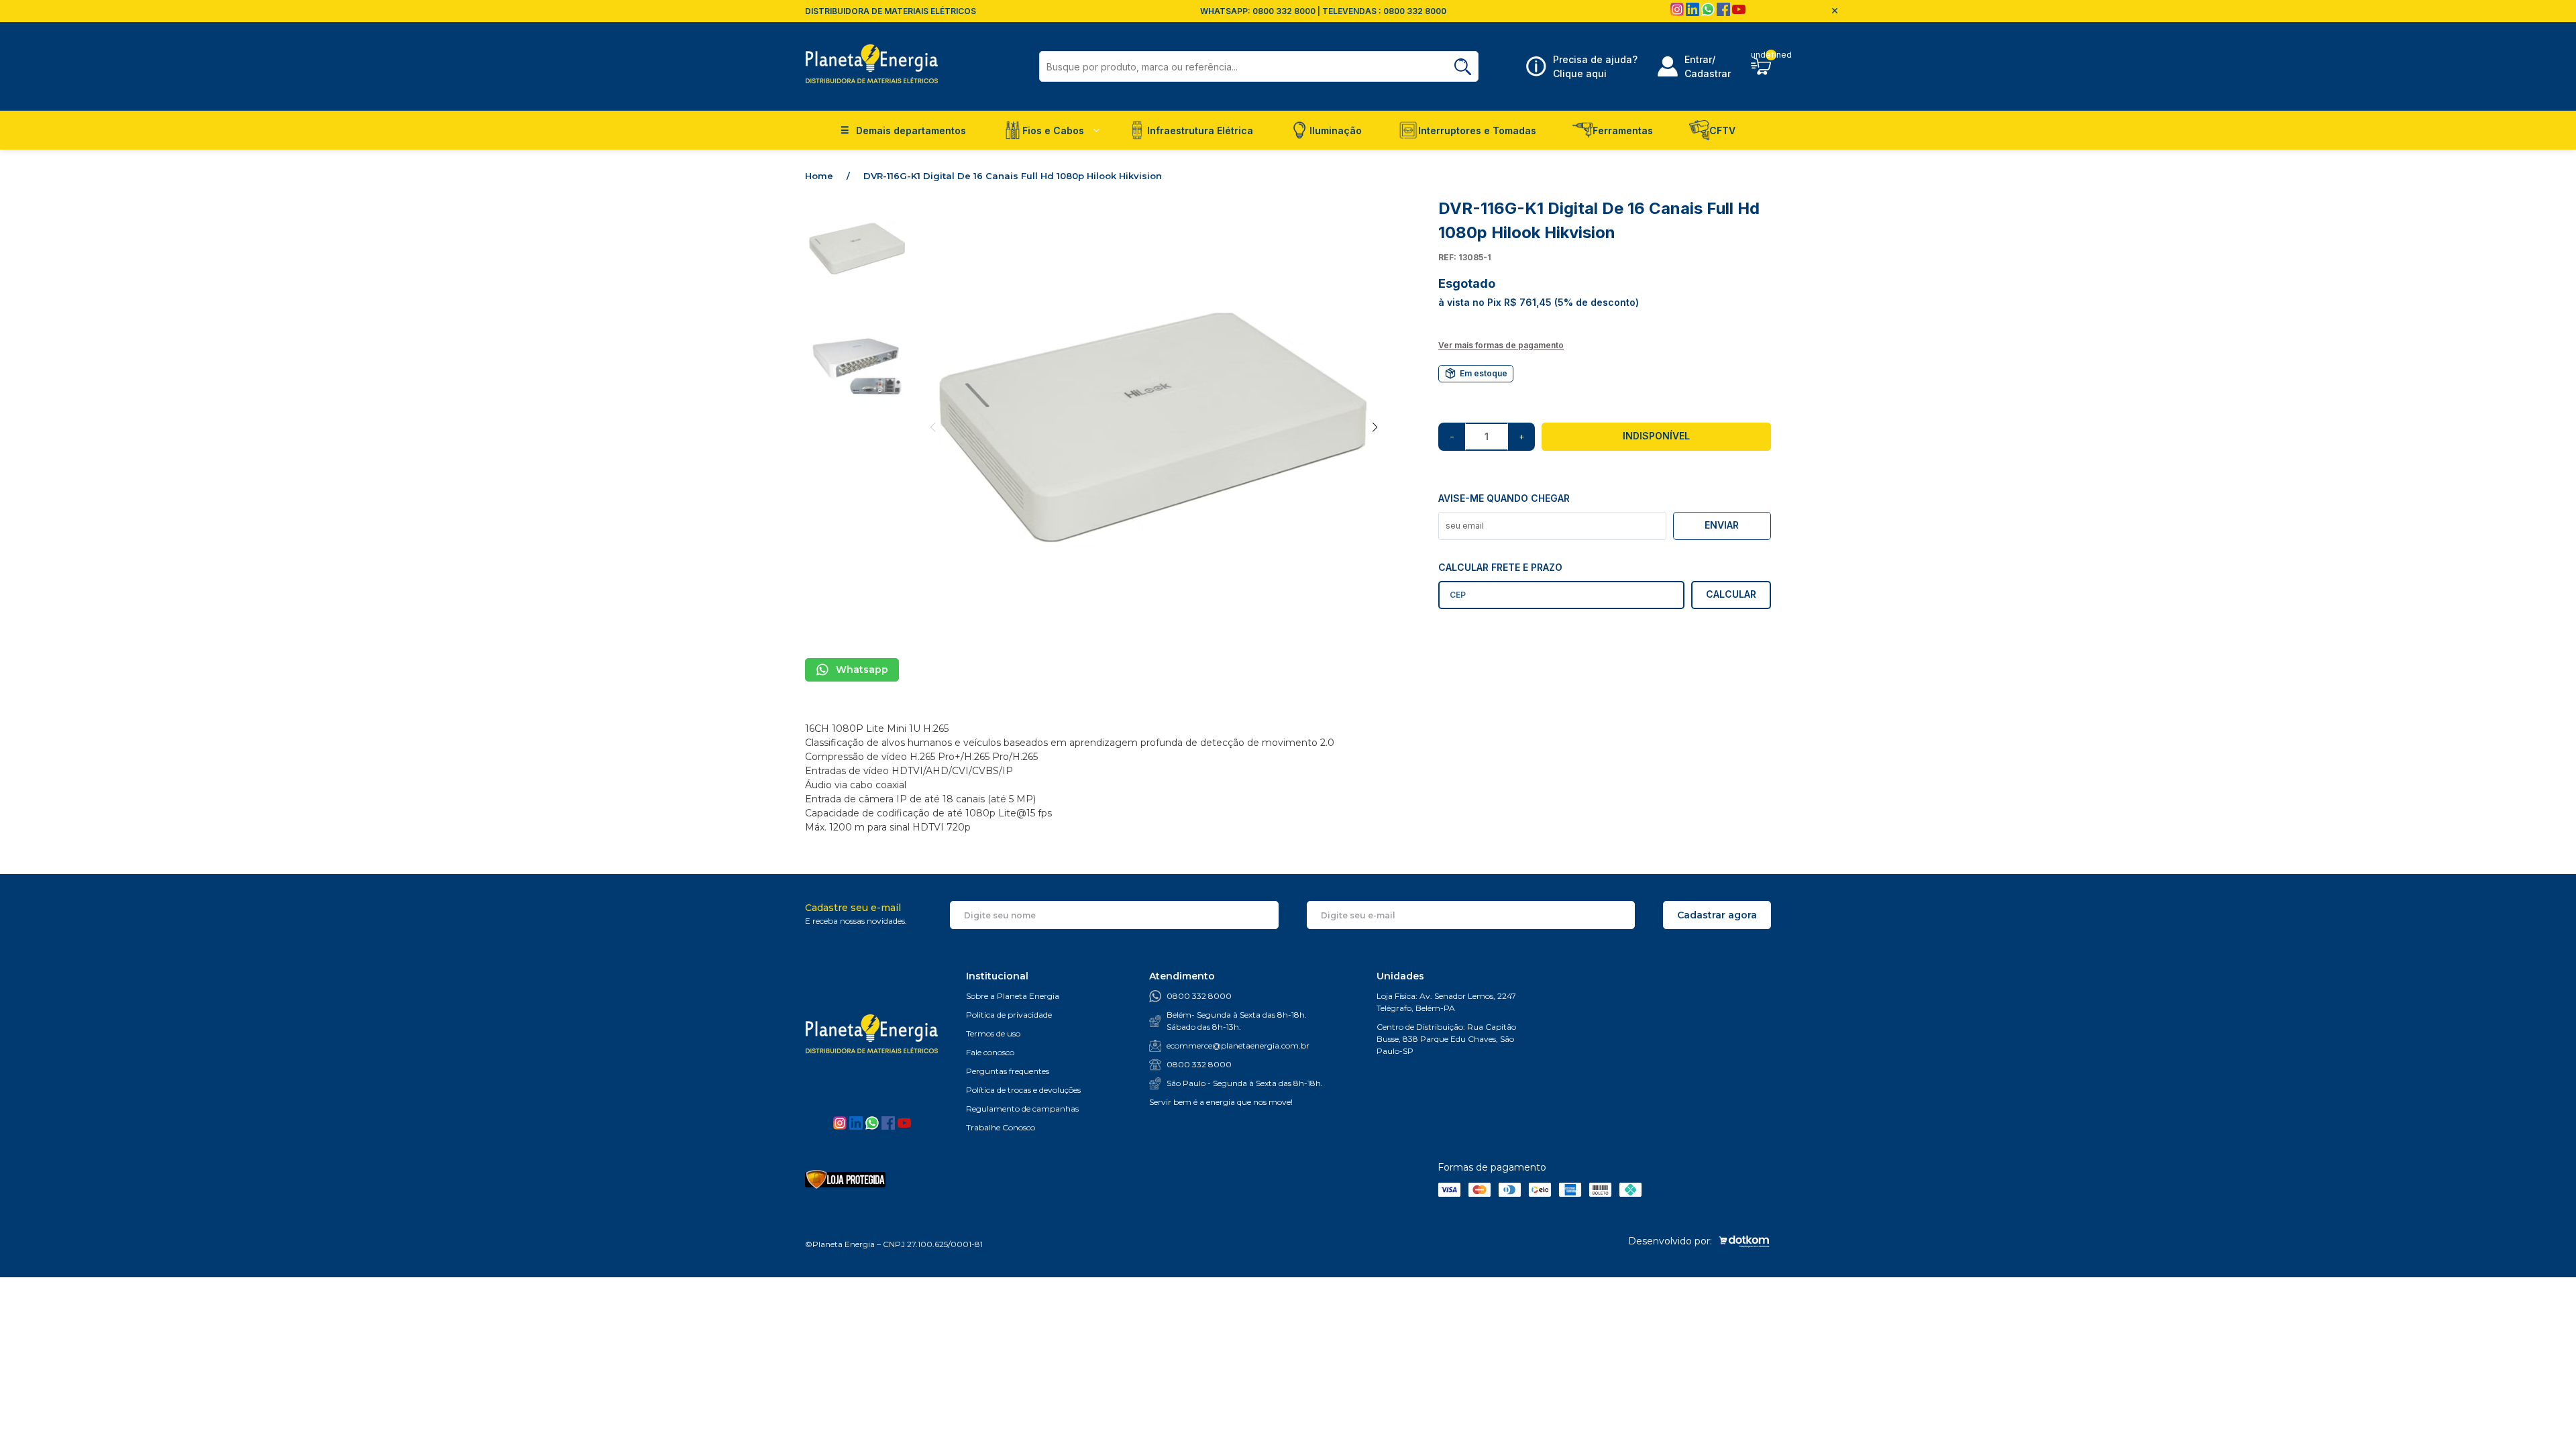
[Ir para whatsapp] (1709, 13)
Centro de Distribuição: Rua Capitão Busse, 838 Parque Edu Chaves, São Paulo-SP (1446, 1039)
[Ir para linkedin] (1694, 13)
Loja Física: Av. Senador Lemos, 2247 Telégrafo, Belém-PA (1446, 1002)
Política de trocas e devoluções (1023, 1090)
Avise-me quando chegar (1504, 498)
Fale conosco (990, 1052)
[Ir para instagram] (1678, 13)
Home (827, 176)
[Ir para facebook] (1724, 13)
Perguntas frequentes (1008, 1071)
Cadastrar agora (1717, 915)
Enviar (1722, 525)
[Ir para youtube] (1739, 13)
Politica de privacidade (1009, 1015)
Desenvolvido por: (1670, 1241)
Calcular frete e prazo (1500, 567)
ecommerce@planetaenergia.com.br (1238, 1045)
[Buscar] (1463, 67)
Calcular (1731, 594)
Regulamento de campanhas (1022, 1109)
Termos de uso (993, 1033)
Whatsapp (862, 669)
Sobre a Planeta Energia (1013, 996)
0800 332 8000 (1199, 996)
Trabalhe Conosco (1001, 1127)
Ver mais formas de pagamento (1501, 345)
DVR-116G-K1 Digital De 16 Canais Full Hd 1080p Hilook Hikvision (1013, 176)
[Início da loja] (872, 66)
